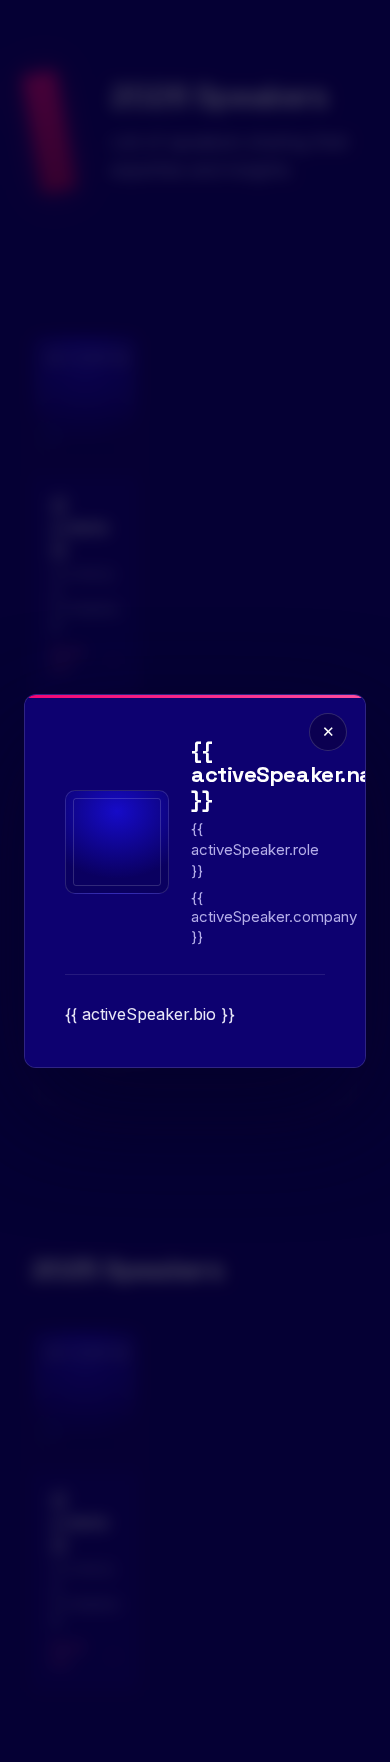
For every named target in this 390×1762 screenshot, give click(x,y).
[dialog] (195, 881)
